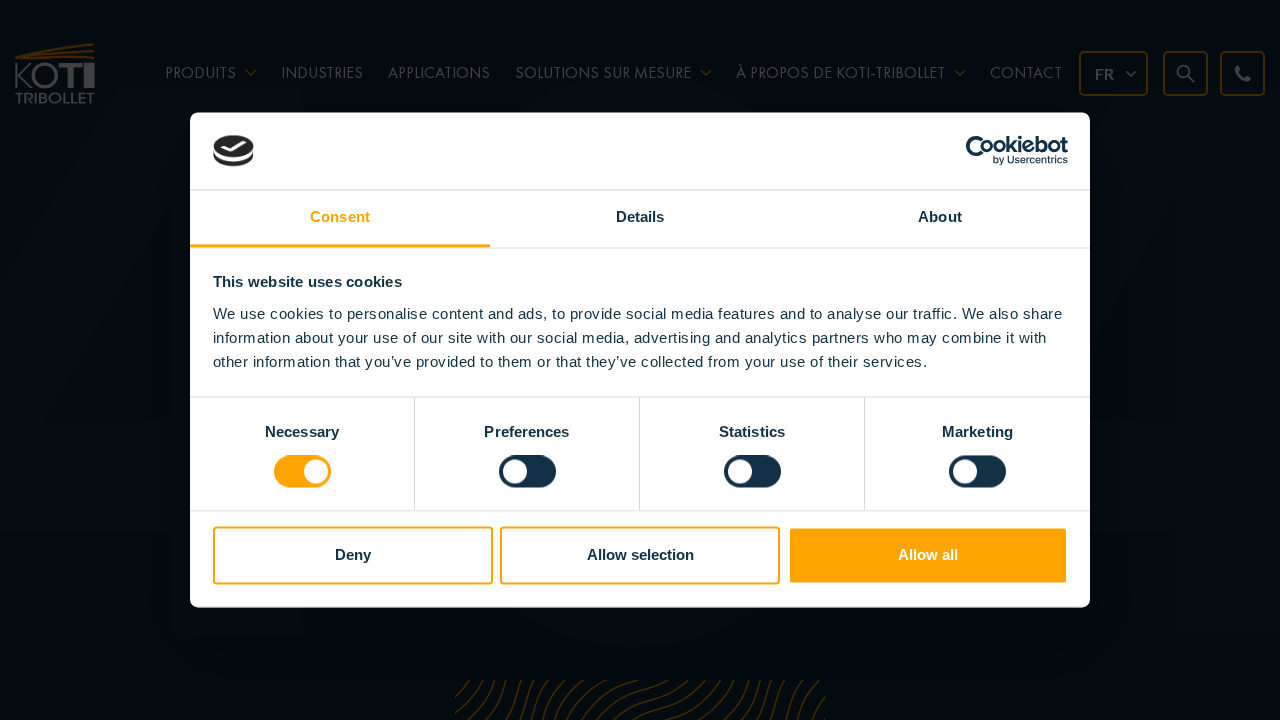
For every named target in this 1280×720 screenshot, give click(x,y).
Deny (353, 554)
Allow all (928, 554)
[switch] (527, 472)
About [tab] (940, 216)
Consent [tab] (340, 216)
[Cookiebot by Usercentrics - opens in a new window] (980, 151)
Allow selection (640, 554)
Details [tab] (640, 216)
